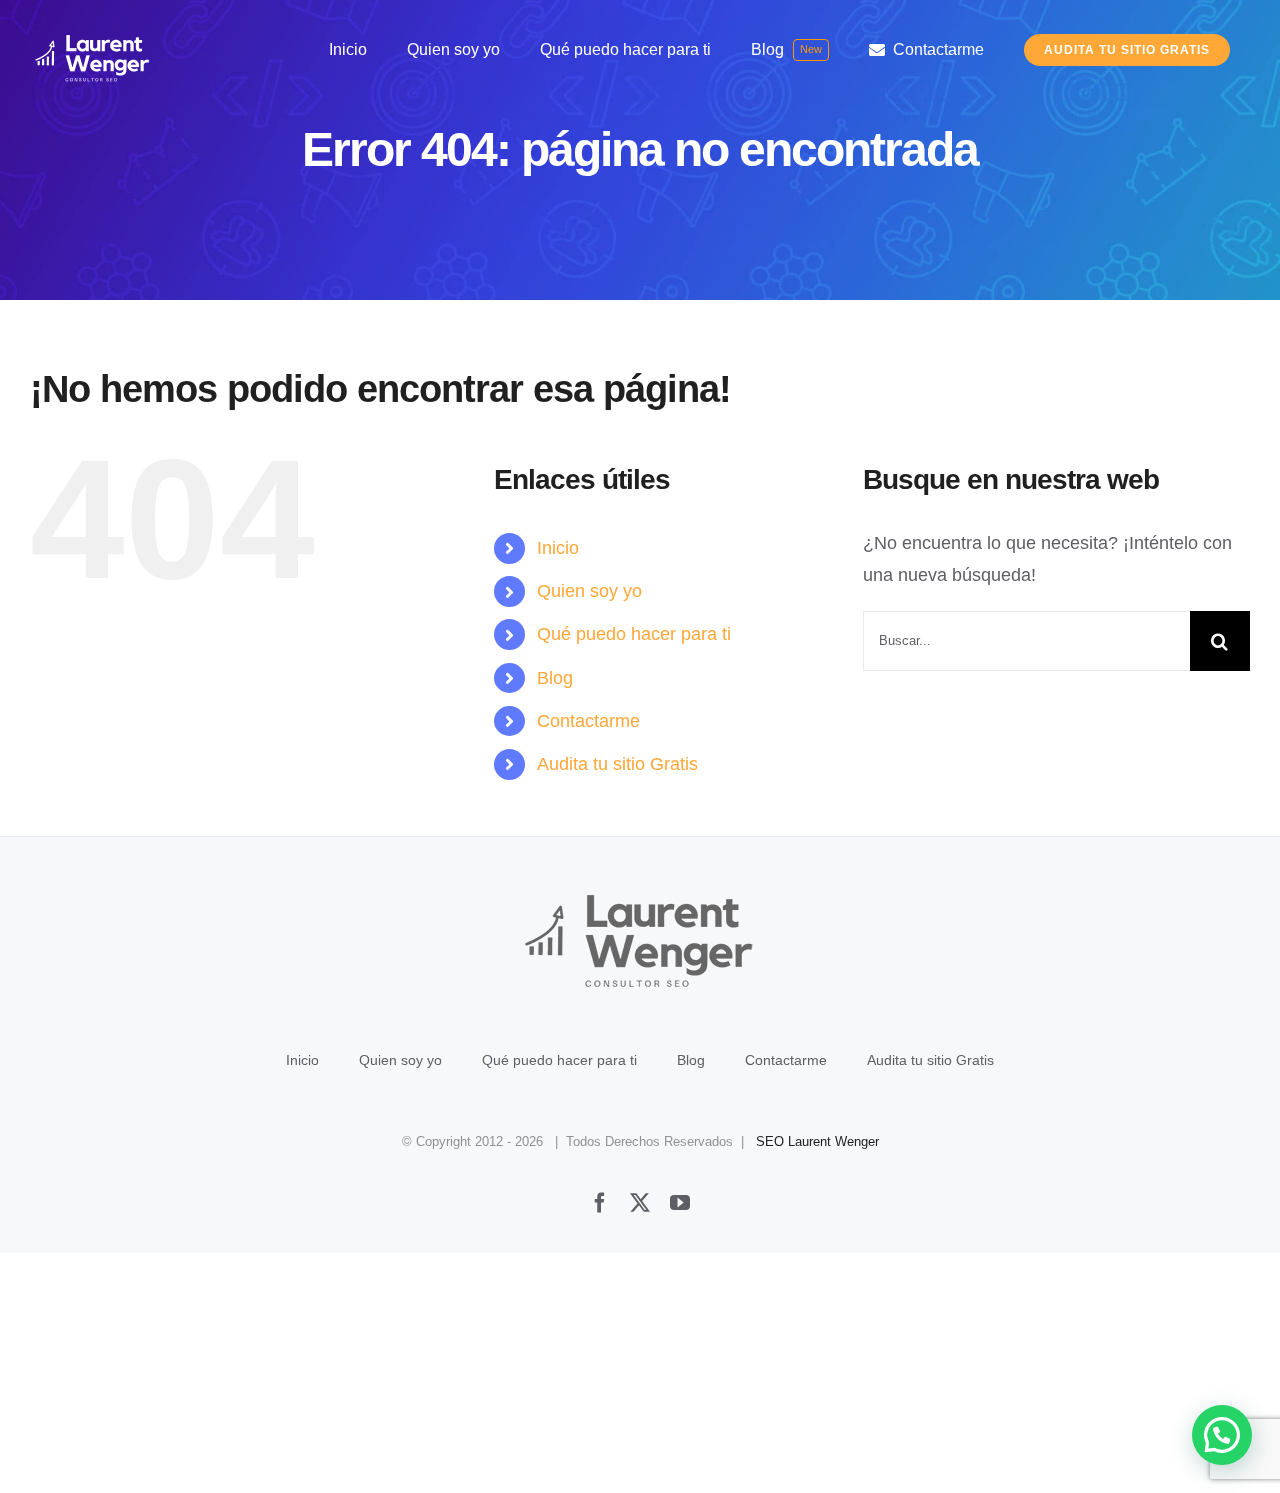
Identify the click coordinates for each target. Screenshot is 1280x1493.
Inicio (558, 548)
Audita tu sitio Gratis (617, 764)
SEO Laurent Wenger (817, 1141)
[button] (1222, 1435)
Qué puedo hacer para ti (634, 634)
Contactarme (588, 721)
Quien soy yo (589, 591)
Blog (555, 678)
